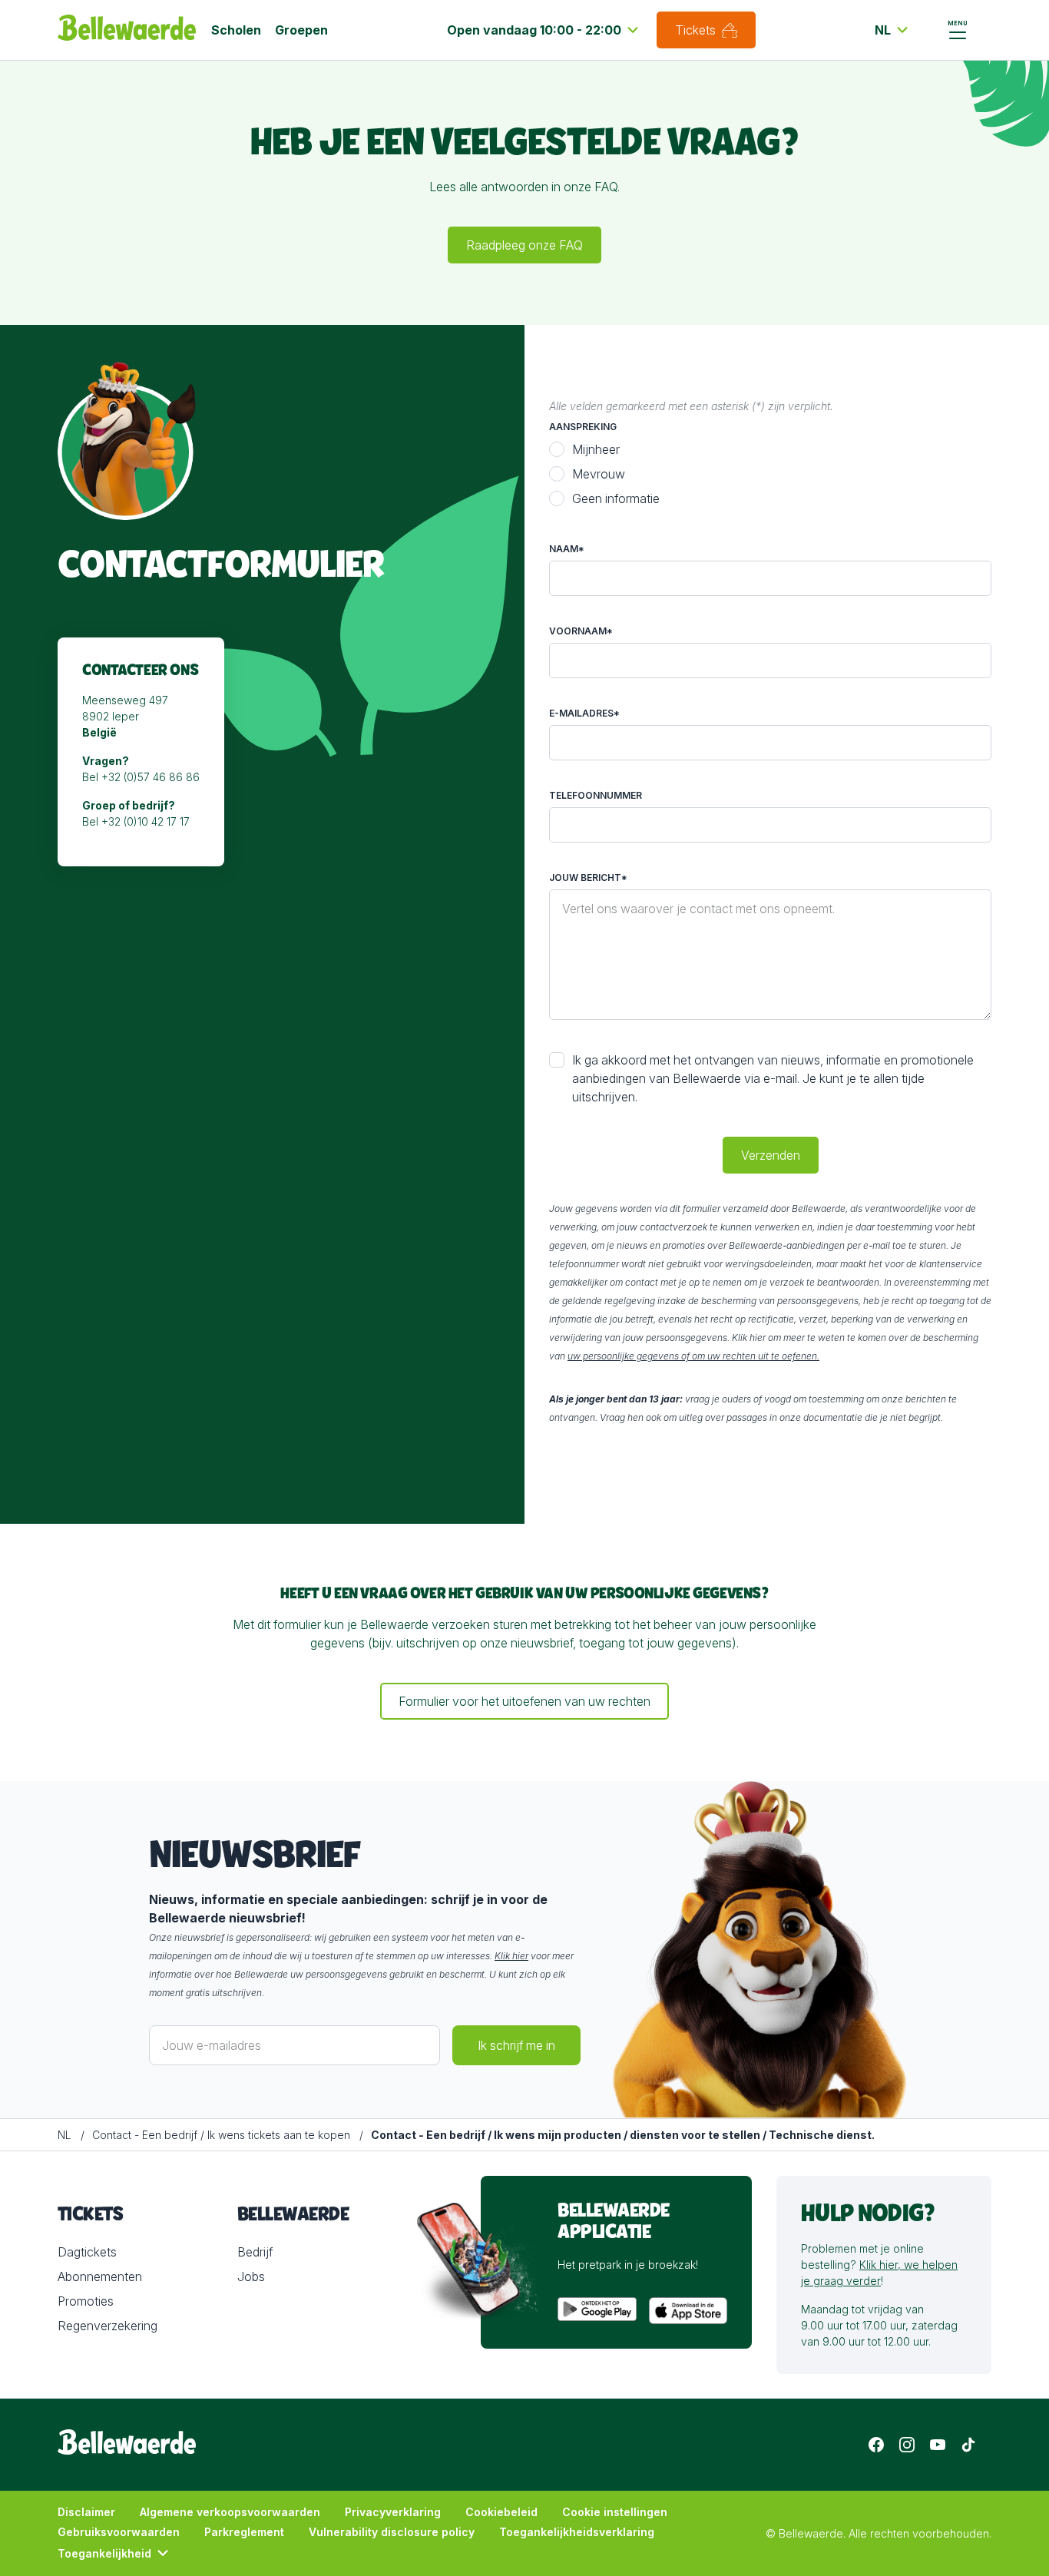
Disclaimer (86, 2512)
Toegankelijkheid (104, 2553)
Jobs (251, 2276)
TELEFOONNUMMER (596, 795)
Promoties (86, 2301)
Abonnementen (100, 2276)
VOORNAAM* (581, 631)
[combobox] (545, 30)
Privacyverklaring (393, 2512)
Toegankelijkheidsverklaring (577, 2532)
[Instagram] (907, 2445)
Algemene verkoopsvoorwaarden (230, 2512)
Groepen (301, 30)
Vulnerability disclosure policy (392, 2532)
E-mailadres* (584, 713)
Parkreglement (244, 2532)
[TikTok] (968, 2445)
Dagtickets (87, 2252)
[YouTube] (938, 2445)
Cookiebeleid (501, 2512)
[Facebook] (876, 2445)
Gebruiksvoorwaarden (119, 2532)
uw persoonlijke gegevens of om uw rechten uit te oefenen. (693, 1356)
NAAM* (567, 549)
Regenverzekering (108, 2326)
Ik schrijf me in (516, 2045)
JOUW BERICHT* (588, 877)
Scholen (236, 30)
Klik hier (511, 1956)
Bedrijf (255, 2252)
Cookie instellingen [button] (615, 2512)
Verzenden (771, 1155)
